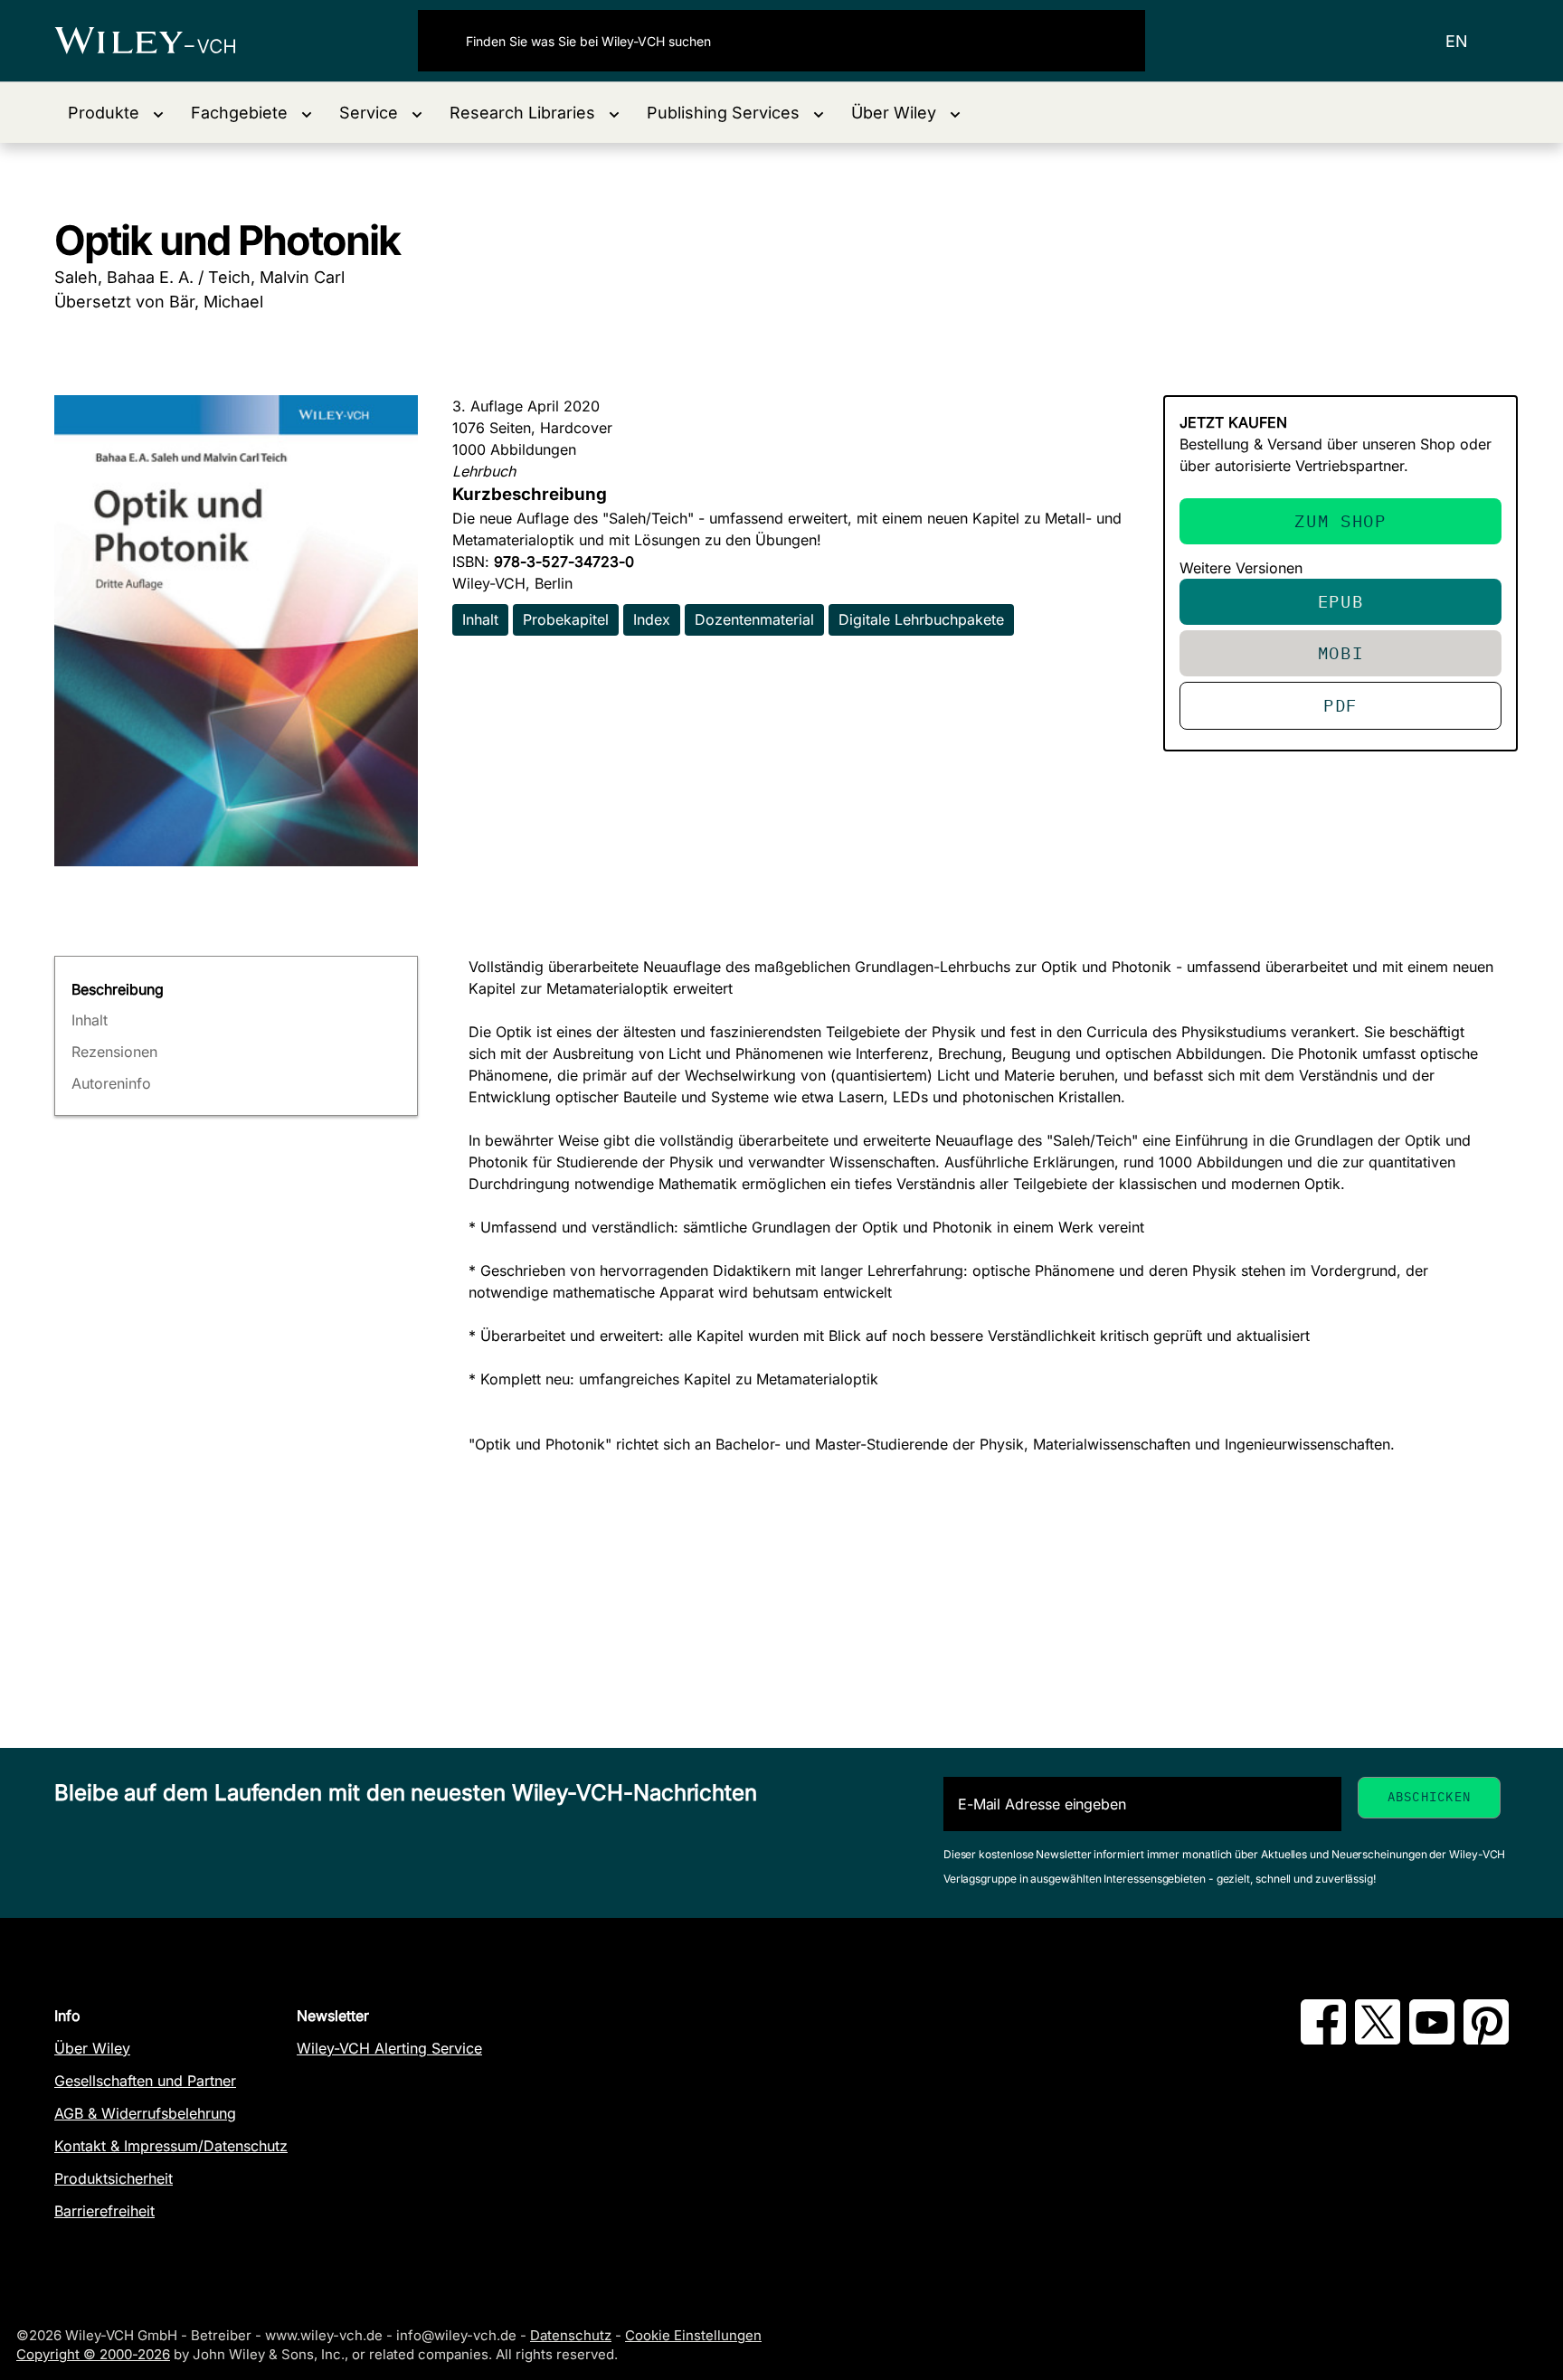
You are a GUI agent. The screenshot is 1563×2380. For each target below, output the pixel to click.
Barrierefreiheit (104, 2211)
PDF (1340, 705)
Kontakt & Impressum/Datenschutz (171, 2146)
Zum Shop (1340, 520)
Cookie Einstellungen (693, 2335)
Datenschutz (571, 2335)
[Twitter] (1378, 2039)
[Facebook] (1323, 2039)
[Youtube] (1432, 2039)
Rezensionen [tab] (114, 1052)
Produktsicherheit (114, 2178)
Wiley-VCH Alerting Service (389, 2048)
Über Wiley (92, 2048)
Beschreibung (118, 989)
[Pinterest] (1486, 2039)
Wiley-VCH (161, 41)
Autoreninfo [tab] (111, 1083)
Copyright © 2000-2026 (93, 2354)
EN (1457, 41)
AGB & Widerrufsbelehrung (145, 2113)
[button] (116, 113)
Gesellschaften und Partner (145, 2081)
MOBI (1341, 652)
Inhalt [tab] (90, 1020)
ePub (1341, 601)
